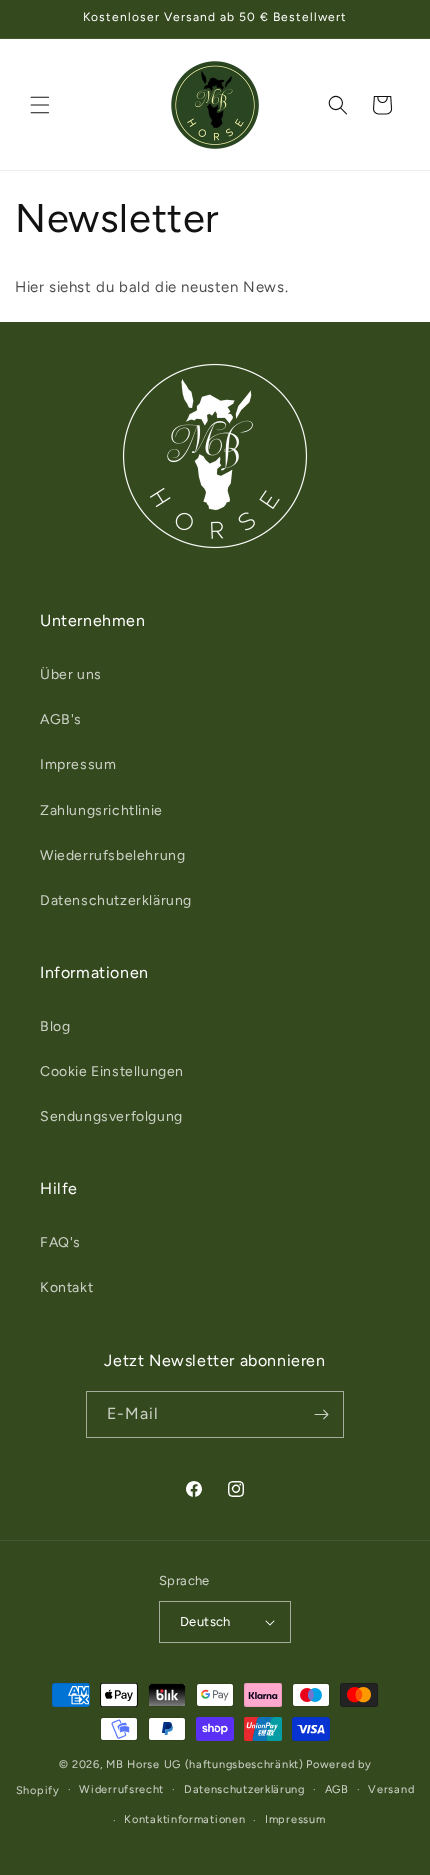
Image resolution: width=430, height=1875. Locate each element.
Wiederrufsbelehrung (112, 855)
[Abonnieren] (321, 1414)
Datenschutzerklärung (116, 900)
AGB (337, 1789)
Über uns (71, 674)
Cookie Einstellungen (112, 1071)
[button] (40, 105)
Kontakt (66, 1287)
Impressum (78, 764)
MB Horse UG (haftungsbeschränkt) (204, 1764)
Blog (55, 1026)
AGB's (61, 719)
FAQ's (60, 1242)
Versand (391, 1789)
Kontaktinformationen (184, 1819)
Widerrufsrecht (121, 1789)
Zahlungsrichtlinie (101, 810)
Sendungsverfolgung (111, 1116)
